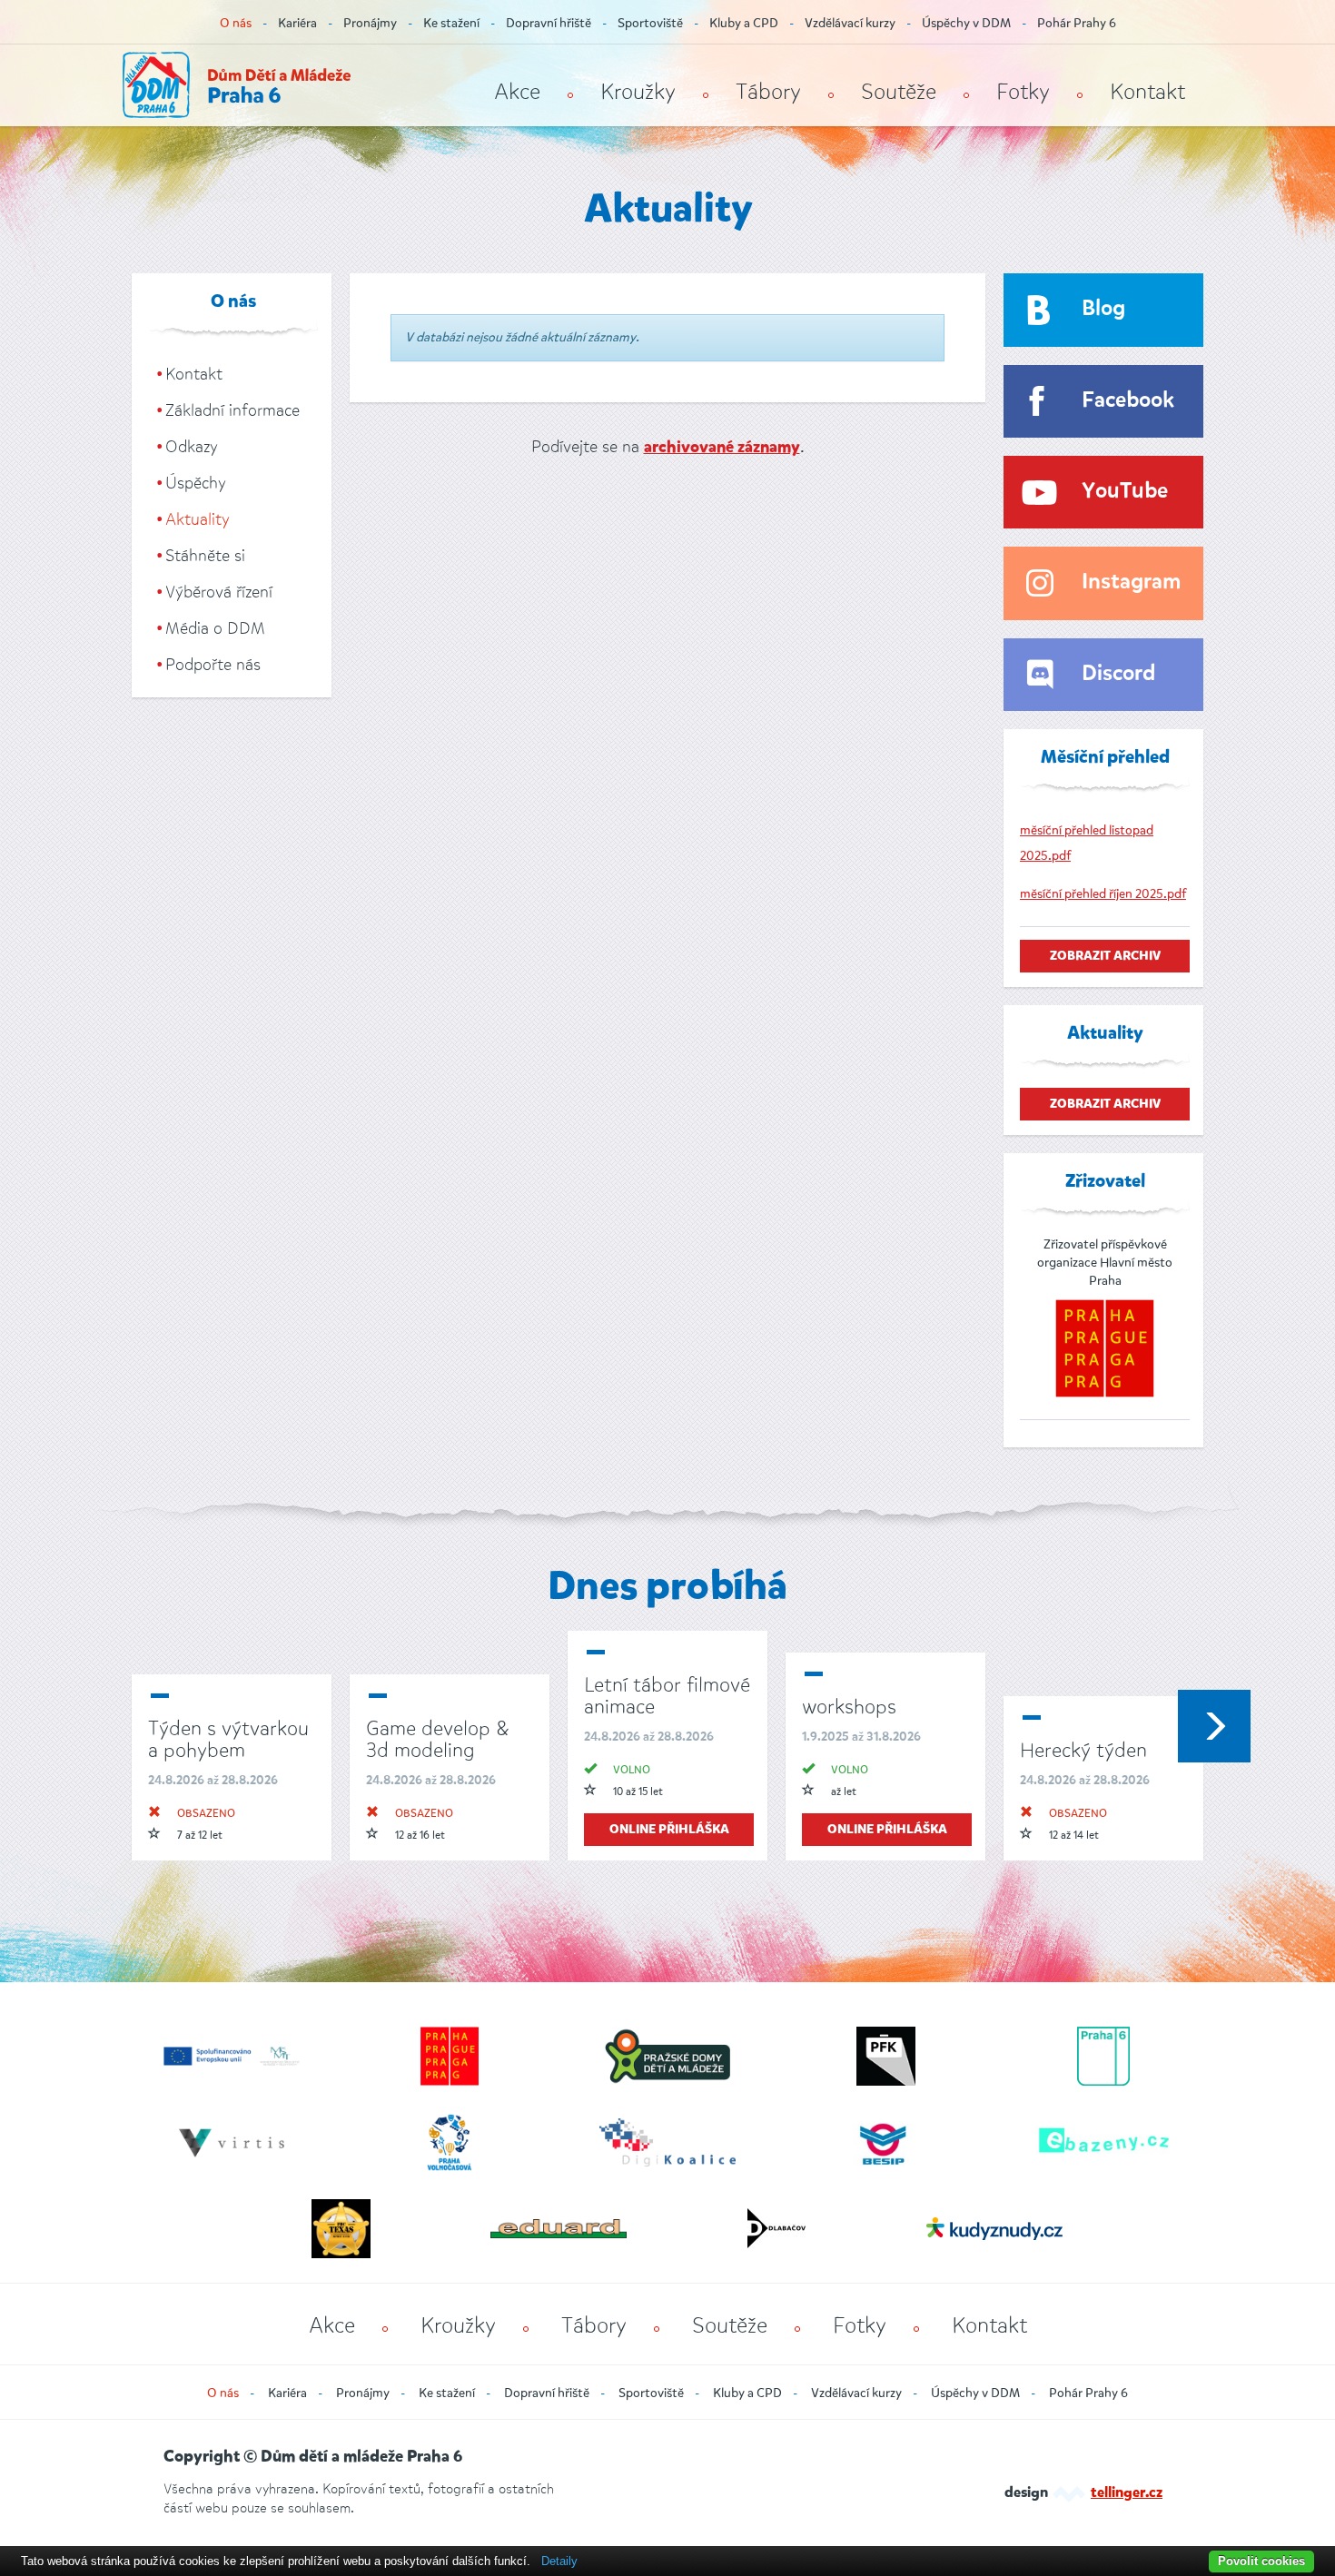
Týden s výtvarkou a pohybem (228, 1739)
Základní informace (232, 410)
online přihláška (669, 1830)
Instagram (1131, 582)
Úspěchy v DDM (966, 23)
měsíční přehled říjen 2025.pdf (1103, 894)
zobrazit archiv (1105, 956)
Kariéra (297, 23)
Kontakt (1147, 92)
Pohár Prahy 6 (1077, 23)
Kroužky (638, 92)
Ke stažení (451, 23)
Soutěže (899, 92)
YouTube (1125, 492)
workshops (849, 1707)
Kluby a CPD (744, 23)
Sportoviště (650, 23)
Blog (1103, 309)
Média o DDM (215, 628)
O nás (236, 23)
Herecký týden (1083, 1750)
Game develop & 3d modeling (437, 1739)
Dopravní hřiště (549, 23)
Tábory (768, 92)
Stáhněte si (205, 556)
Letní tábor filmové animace (667, 1696)
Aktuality (198, 519)
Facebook (1128, 401)
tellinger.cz (1127, 2493)
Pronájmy (370, 23)
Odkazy (192, 447)
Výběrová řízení (219, 592)
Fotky (1023, 92)
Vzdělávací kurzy (850, 23)
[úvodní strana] (237, 85)
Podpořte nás (213, 665)
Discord (1118, 674)
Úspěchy (196, 483)
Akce (517, 92)
